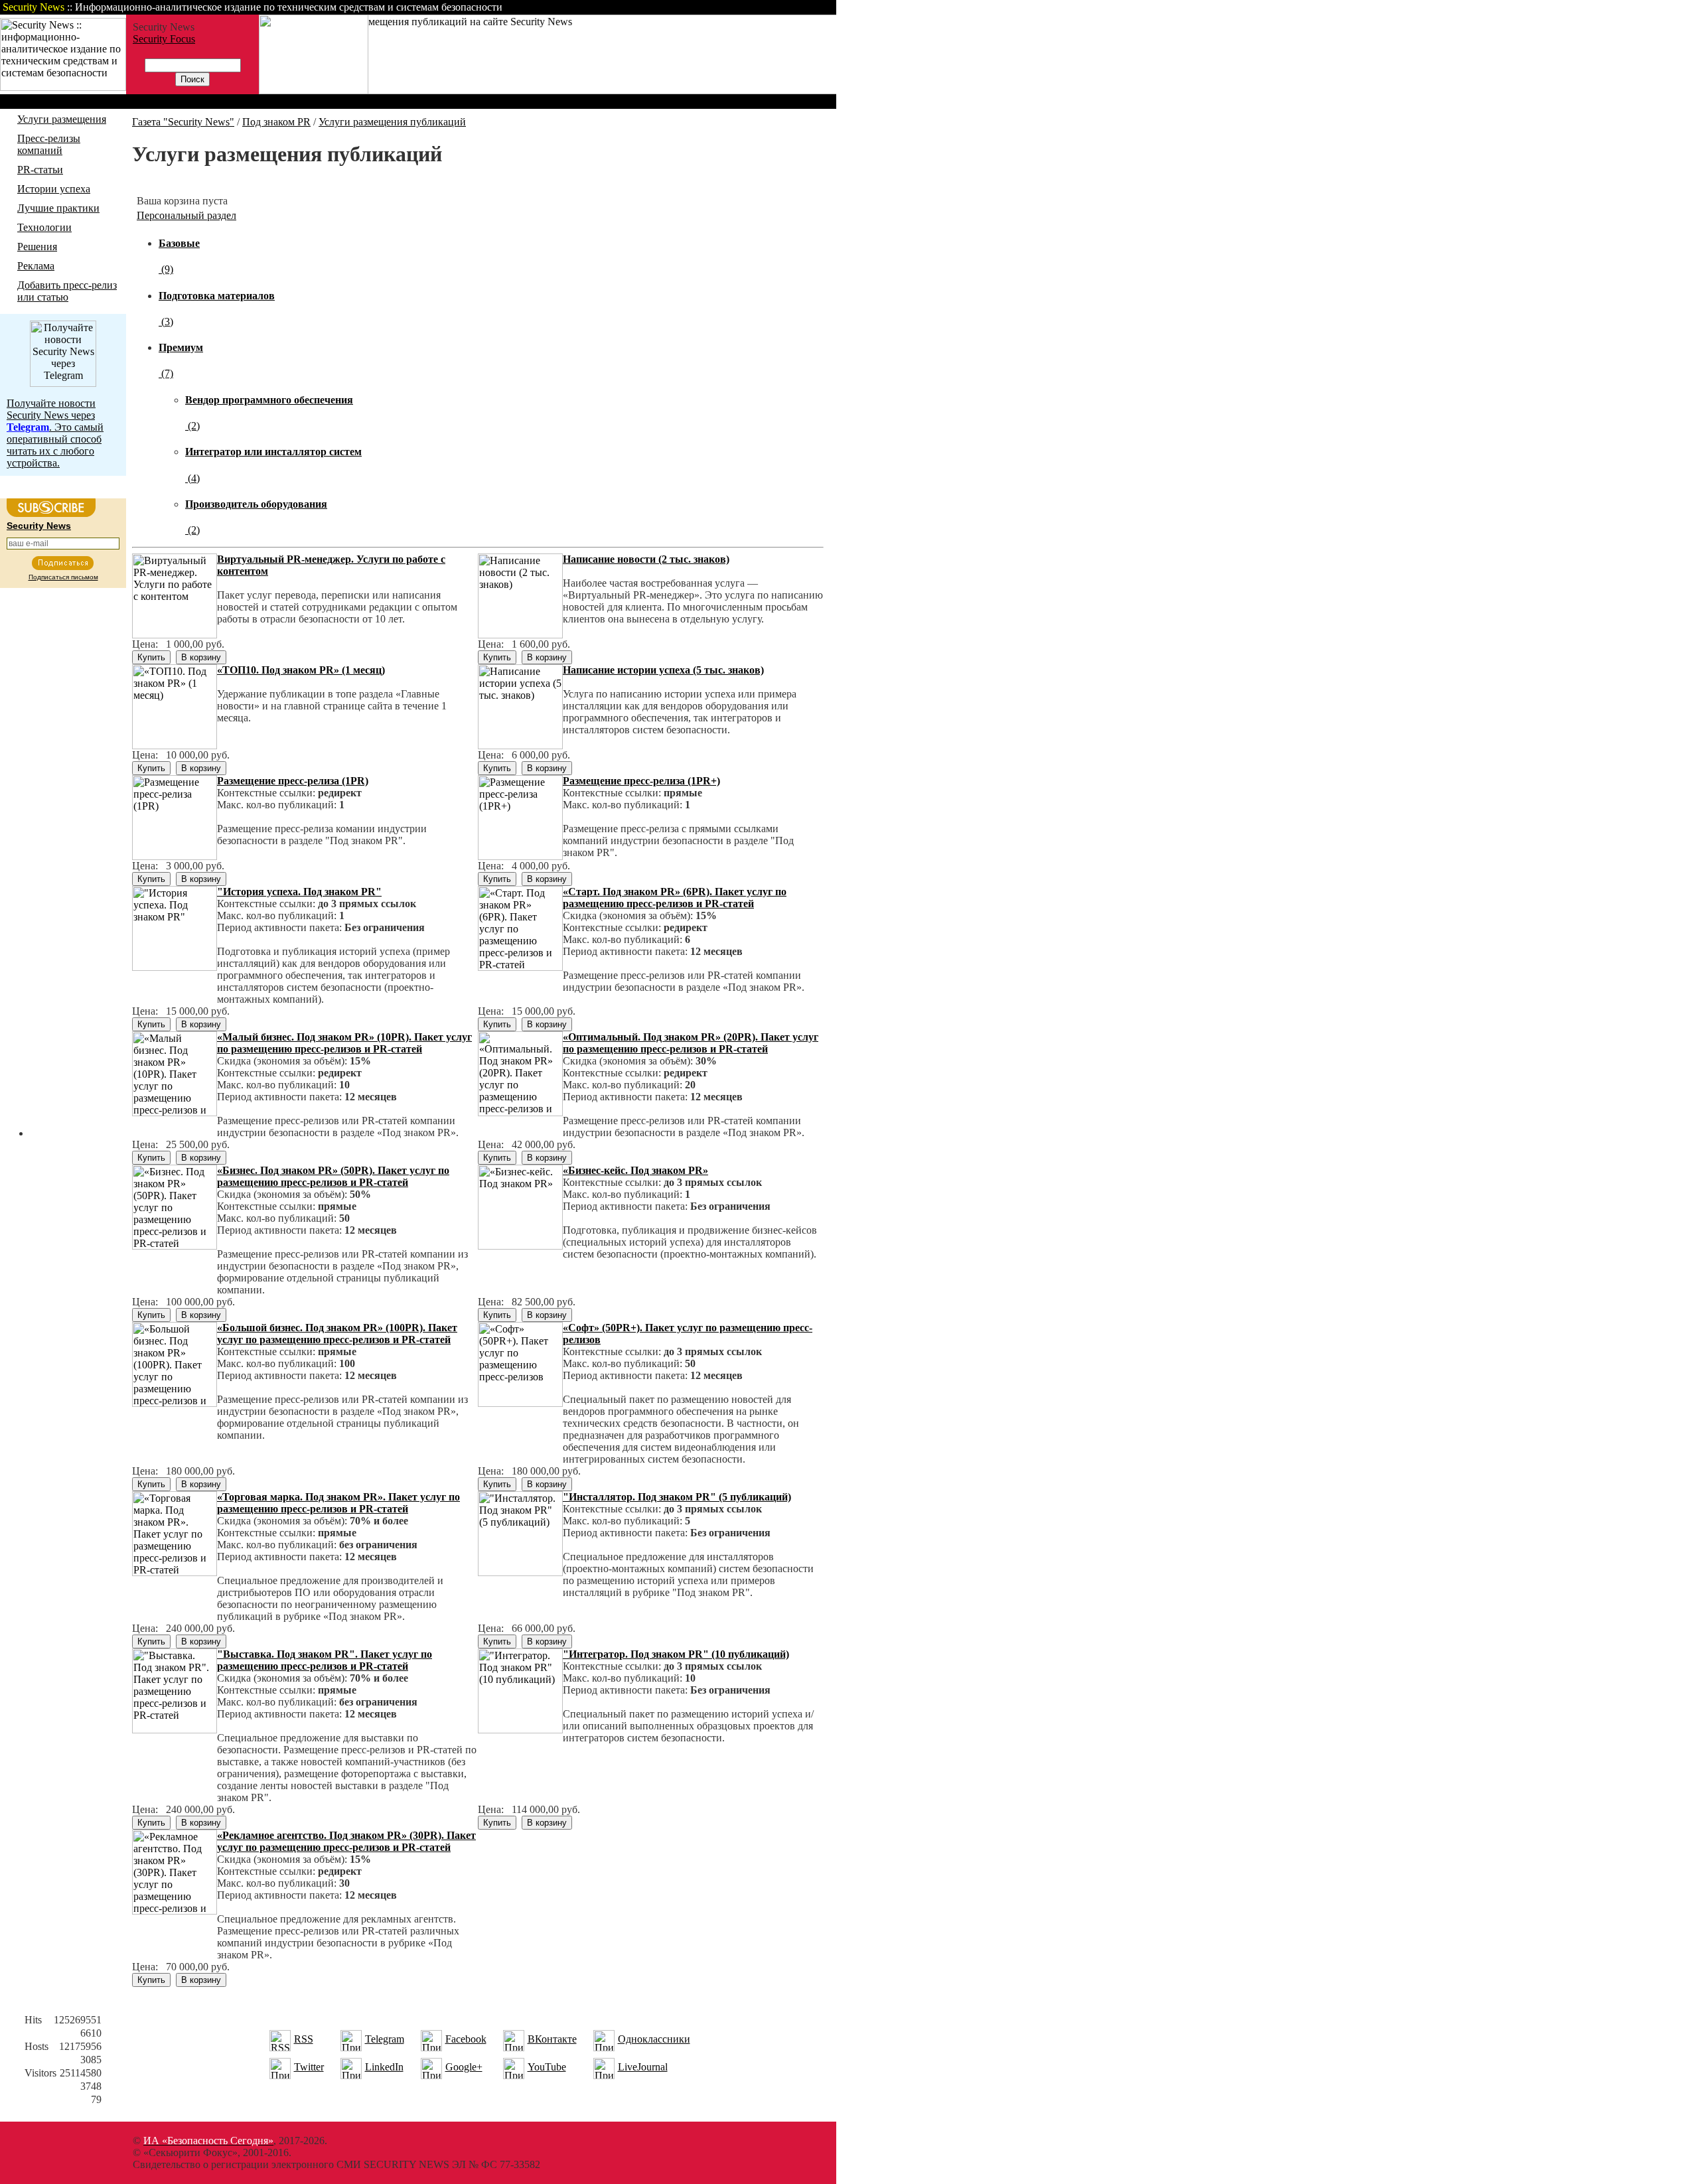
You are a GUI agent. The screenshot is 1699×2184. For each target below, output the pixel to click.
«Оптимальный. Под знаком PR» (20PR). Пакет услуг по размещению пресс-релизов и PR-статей (691, 1043)
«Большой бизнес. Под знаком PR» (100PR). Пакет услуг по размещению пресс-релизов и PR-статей (337, 1334)
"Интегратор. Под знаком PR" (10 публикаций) (676, 1654)
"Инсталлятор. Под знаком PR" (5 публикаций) (677, 1497)
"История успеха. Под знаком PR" (299, 892)
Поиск (666, 7)
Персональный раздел (186, 215)
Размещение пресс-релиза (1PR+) (641, 781)
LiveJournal (643, 2067)
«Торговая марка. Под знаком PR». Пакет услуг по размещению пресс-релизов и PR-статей (338, 1503)
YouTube (547, 2067)
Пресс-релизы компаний (49, 144)
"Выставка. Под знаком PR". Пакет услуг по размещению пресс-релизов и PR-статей (325, 1660)
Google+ (464, 2067)
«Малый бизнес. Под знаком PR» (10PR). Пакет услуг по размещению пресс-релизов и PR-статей (344, 1043)
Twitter (309, 2067)
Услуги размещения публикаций (392, 122)
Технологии (44, 227)
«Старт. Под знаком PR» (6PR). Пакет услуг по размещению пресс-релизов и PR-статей (675, 898)
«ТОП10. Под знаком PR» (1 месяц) (301, 670)
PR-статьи (40, 170)
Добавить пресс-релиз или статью (67, 291)
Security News (39, 526)
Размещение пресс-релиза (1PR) (293, 781)
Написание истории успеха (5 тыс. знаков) (663, 670)
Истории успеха (54, 189)
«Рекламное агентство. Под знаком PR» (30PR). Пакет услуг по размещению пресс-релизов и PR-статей (346, 1841)
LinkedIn (384, 2067)
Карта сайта (795, 7)
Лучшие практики (58, 208)
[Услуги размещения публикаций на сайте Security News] (314, 91)
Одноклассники (654, 2039)
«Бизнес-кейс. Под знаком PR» (635, 1170)
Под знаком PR (276, 122)
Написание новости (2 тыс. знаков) (646, 559)
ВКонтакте (552, 2039)
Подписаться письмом (63, 577)
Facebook (466, 2039)
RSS (304, 2039)
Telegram (385, 2039)
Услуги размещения (62, 119)
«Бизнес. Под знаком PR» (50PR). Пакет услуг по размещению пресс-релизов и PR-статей (333, 1176)
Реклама (36, 266)
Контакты (725, 7)
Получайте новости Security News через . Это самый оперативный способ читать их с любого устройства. (55, 433)
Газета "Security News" (183, 122)
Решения (37, 247)
